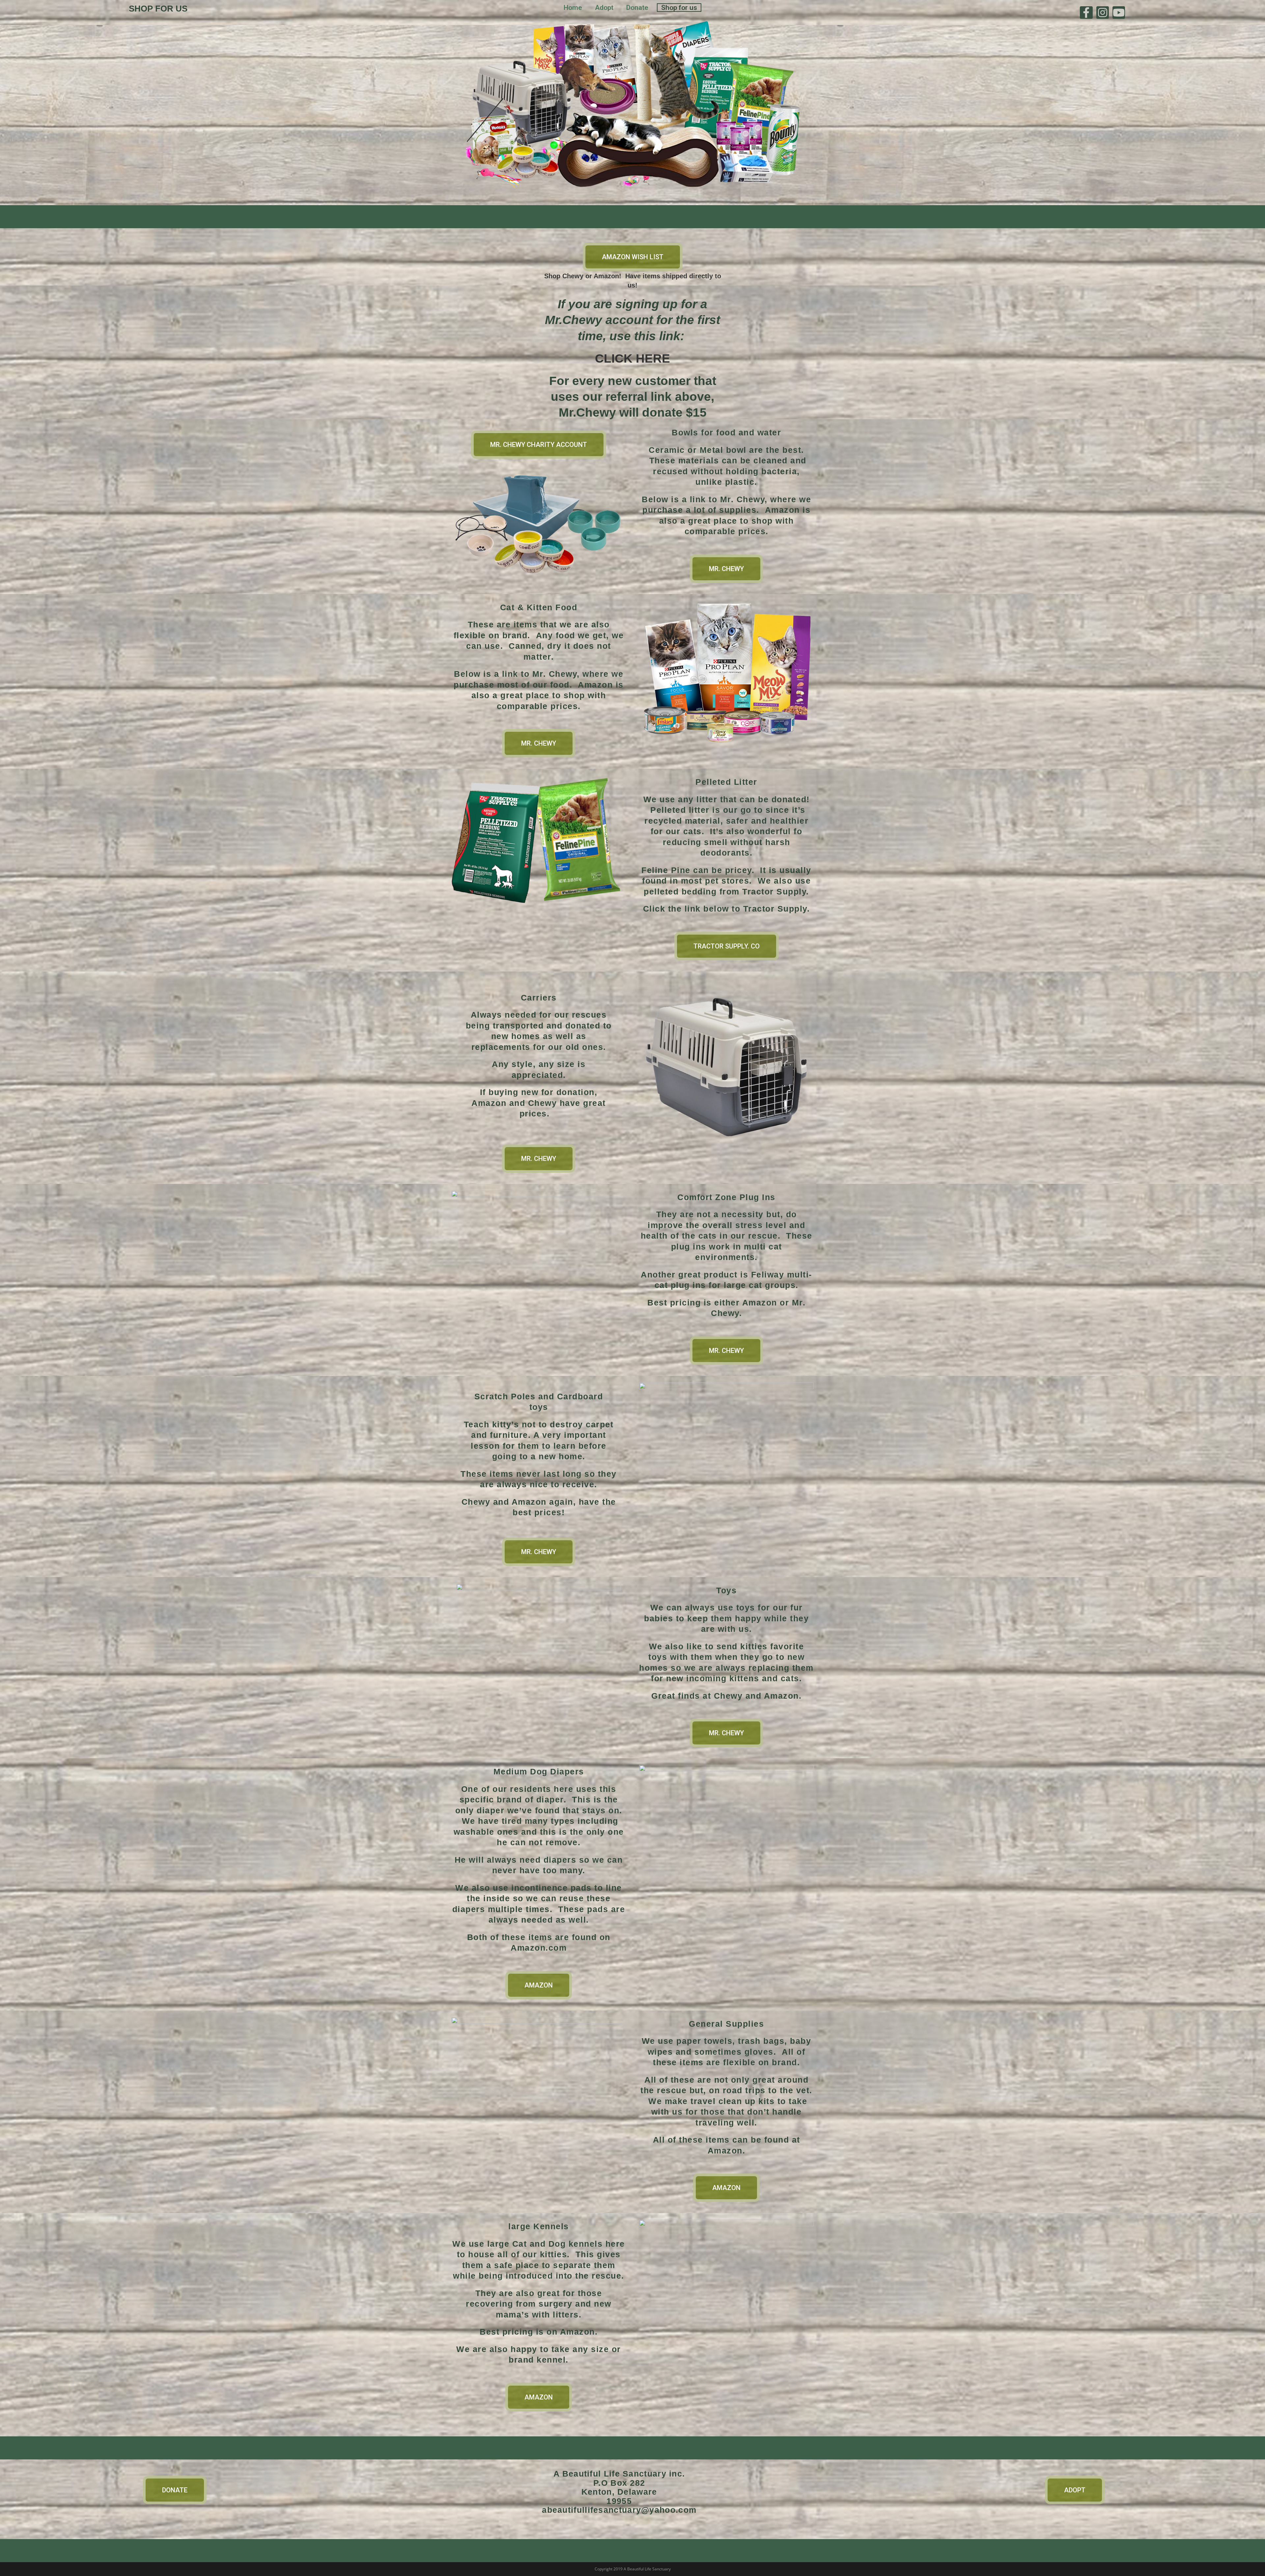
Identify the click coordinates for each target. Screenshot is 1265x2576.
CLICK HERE (632, 358)
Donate (637, 8)
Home (573, 8)
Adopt (604, 8)
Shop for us (679, 8)
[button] (633, 257)
